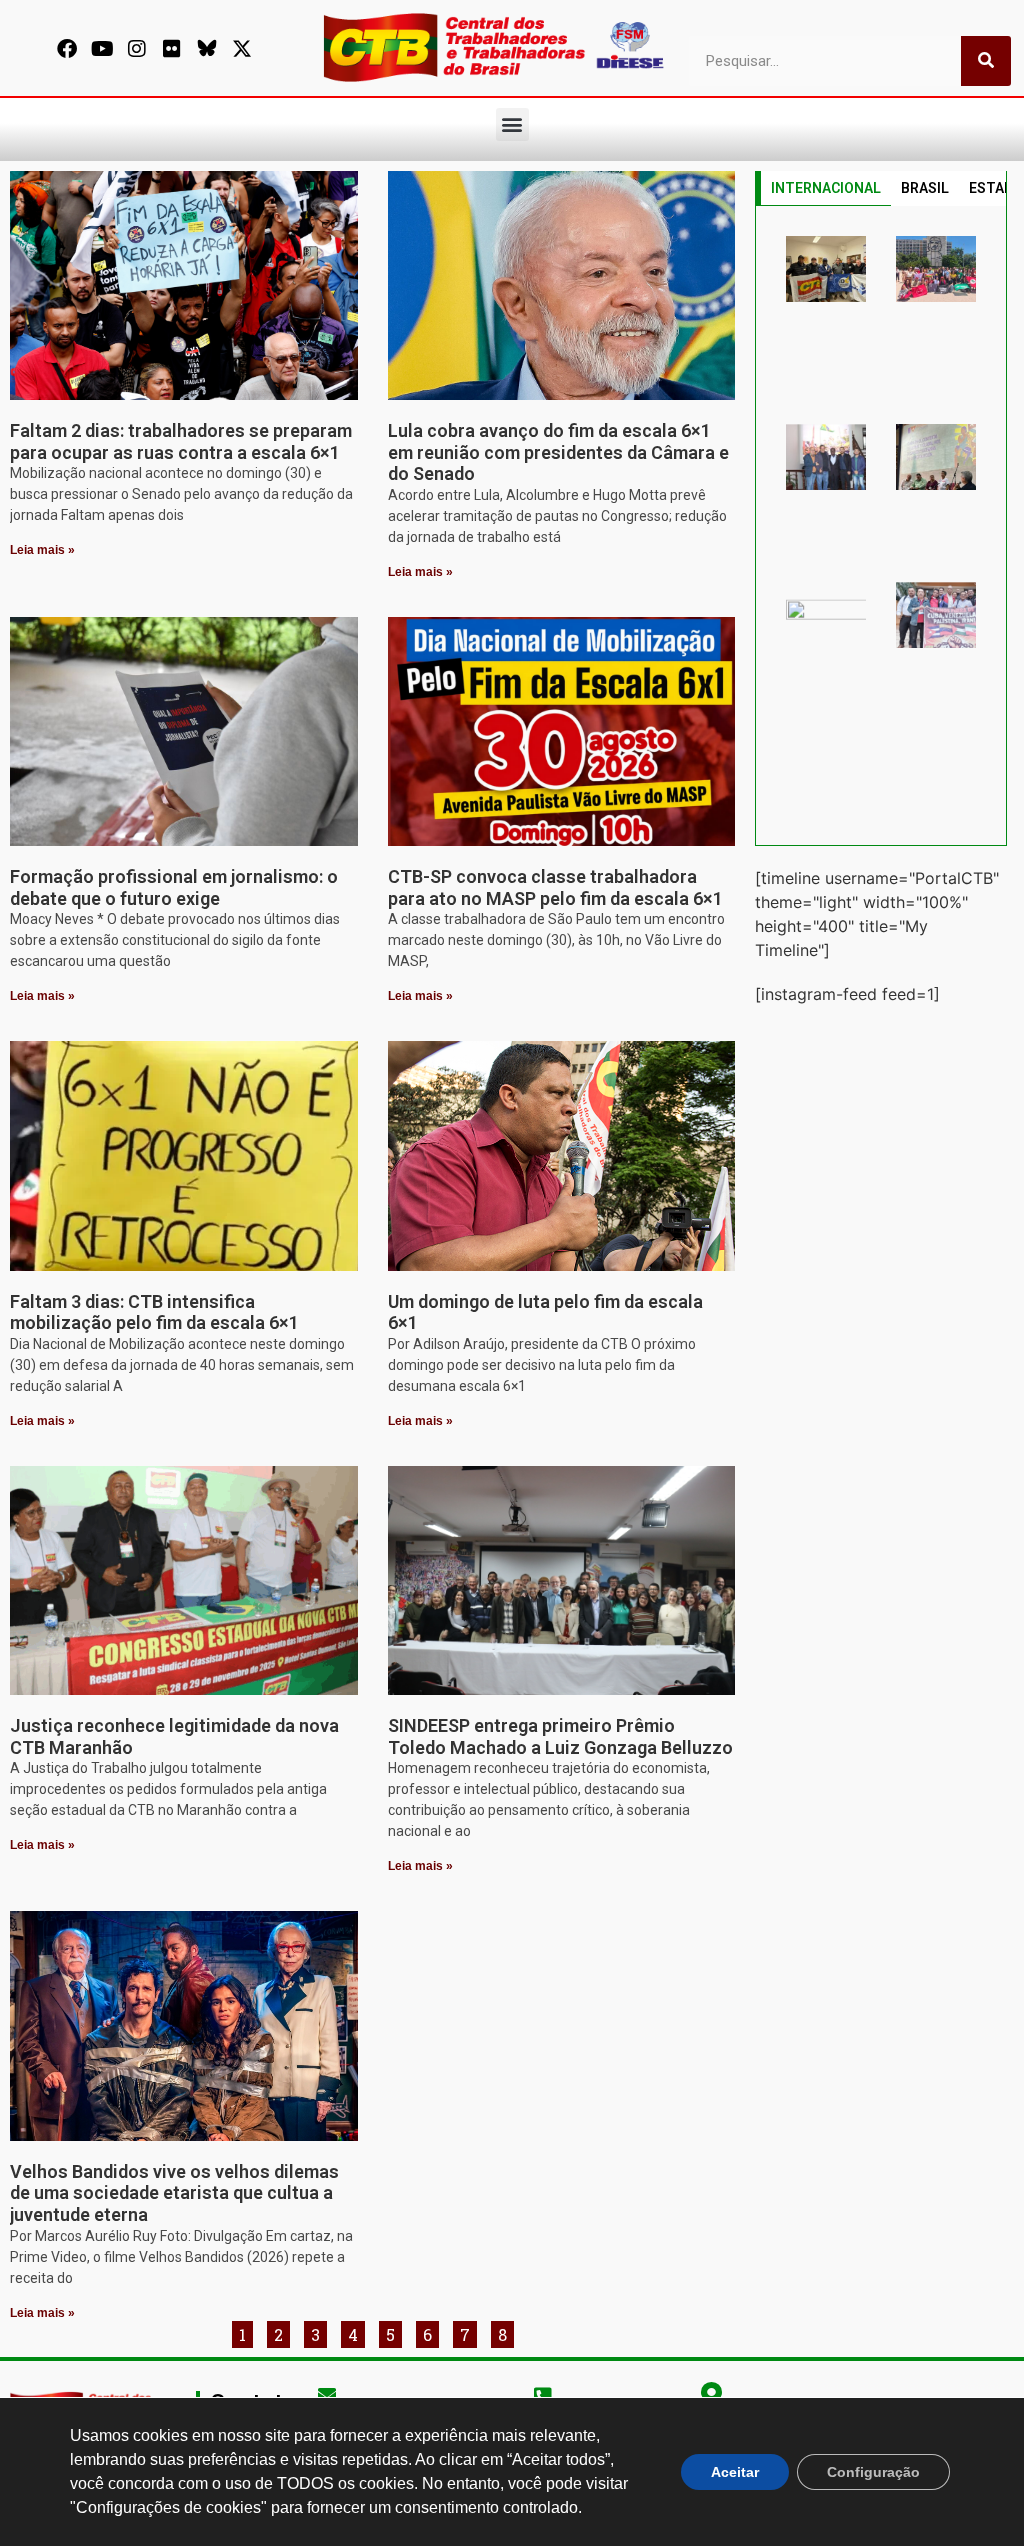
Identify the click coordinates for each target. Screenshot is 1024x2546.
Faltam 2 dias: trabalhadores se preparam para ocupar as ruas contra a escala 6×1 (181, 441)
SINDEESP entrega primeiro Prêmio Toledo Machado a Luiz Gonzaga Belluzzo (560, 1736)
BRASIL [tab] (925, 188)
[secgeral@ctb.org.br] (327, 2394)
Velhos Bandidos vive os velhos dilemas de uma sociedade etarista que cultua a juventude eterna (174, 2193)
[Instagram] (137, 49)
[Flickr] (172, 49)
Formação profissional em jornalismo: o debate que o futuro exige (174, 887)
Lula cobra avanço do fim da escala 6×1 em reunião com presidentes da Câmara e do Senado (558, 452)
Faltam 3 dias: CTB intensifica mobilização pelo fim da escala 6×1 (154, 1312)
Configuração (873, 2472)
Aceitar (735, 2472)
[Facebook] (67, 49)
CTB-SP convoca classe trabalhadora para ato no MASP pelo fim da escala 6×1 (555, 887)
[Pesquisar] (986, 61)
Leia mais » (42, 550)
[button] (512, 124)
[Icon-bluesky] (207, 49)
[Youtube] (102, 49)
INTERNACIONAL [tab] (826, 188)
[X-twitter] (242, 49)
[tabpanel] (881, 526)
